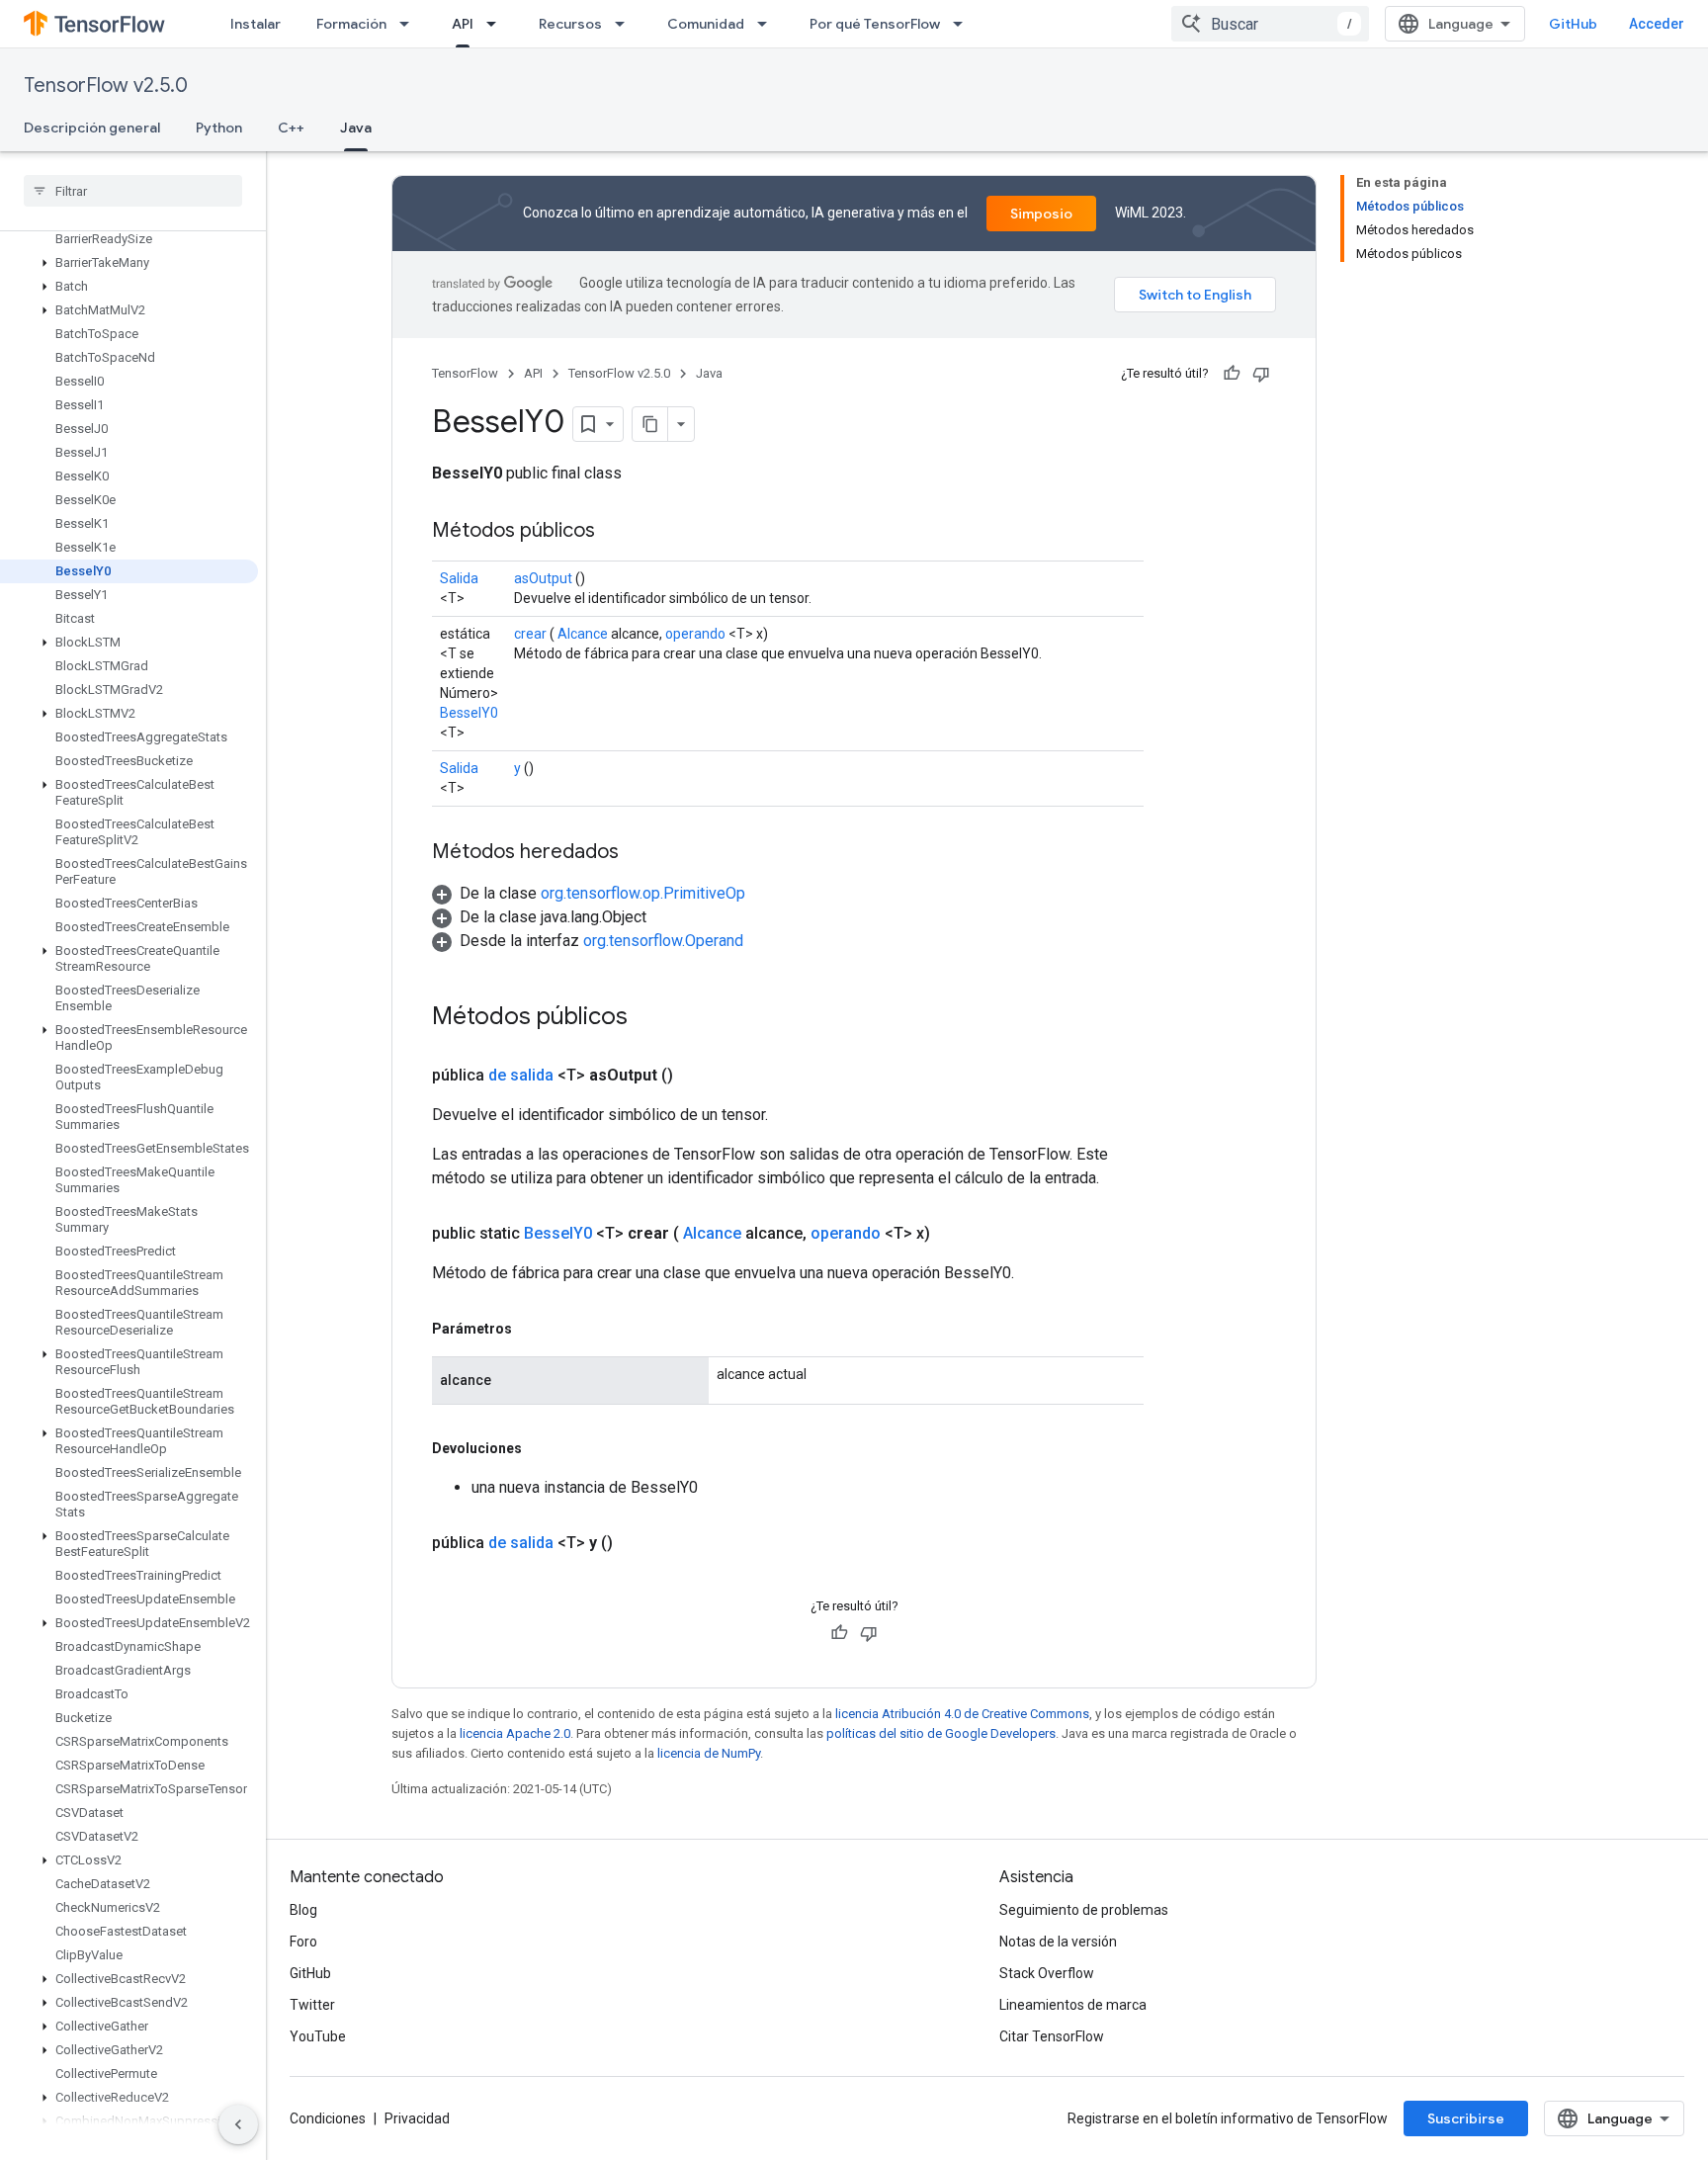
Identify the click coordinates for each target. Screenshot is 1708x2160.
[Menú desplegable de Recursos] (626, 24)
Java (356, 128)
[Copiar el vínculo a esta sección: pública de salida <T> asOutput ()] (697, 1076)
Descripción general (92, 128)
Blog (303, 1910)
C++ (291, 128)
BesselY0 (469, 713)
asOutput (543, 578)
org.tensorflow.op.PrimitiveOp (643, 893)
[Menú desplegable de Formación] (410, 24)
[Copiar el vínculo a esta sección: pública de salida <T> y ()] (637, 1543)
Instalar (256, 24)
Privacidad (417, 2118)
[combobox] (1270, 24)
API (463, 24)
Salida (459, 578)
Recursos (570, 24)
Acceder (1657, 24)
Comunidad (706, 24)
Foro (303, 1942)
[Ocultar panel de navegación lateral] (238, 2124)
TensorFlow (465, 373)
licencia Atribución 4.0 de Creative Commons (962, 1714)
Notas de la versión (1058, 1942)
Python (219, 128)
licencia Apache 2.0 (515, 1733)
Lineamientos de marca (1073, 2005)
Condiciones (328, 2118)
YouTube (318, 2036)
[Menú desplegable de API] (497, 24)
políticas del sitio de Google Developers (941, 1733)
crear (530, 634)
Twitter (312, 2005)
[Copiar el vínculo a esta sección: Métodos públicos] (615, 532)
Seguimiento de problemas (1084, 1910)
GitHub (1573, 24)
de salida (521, 1075)
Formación (351, 24)
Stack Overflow (1047, 1973)
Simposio (1041, 214)
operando (695, 634)
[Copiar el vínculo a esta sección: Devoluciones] (542, 1448)
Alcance (583, 634)
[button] (129, 263)
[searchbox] (133, 191)
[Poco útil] (1261, 374)
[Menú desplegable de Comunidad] (768, 24)
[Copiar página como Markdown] (650, 424)
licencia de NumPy (709, 1753)
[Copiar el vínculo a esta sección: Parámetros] (532, 1329)
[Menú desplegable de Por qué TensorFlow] (964, 24)
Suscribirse (1466, 2118)
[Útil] (1232, 374)
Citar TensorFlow (1052, 2036)
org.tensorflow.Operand (663, 941)
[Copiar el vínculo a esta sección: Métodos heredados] (639, 853)
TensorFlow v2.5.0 (106, 86)
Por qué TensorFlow (875, 24)
